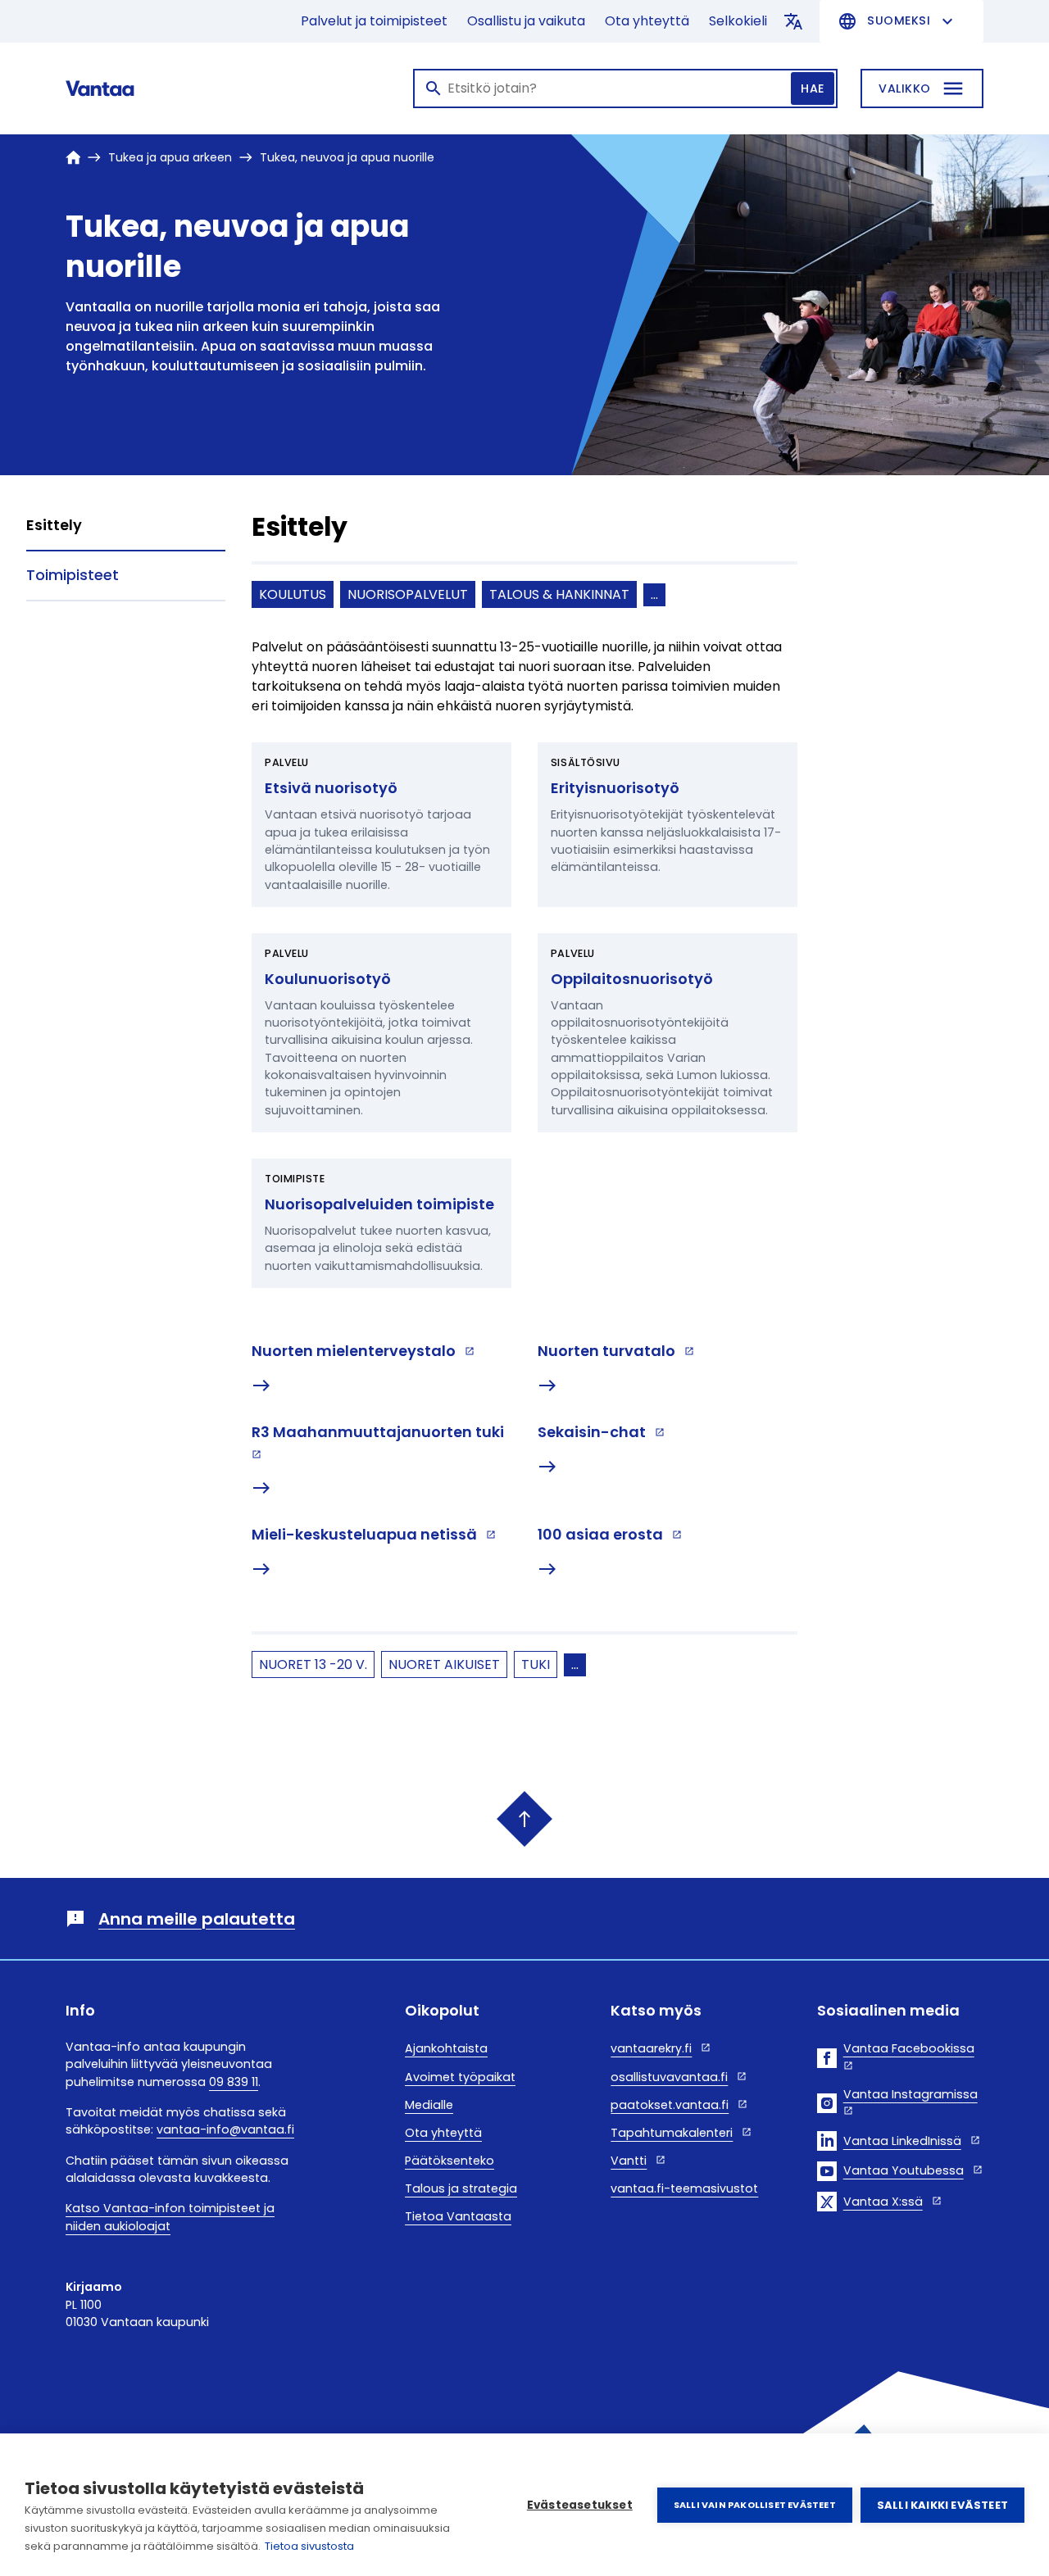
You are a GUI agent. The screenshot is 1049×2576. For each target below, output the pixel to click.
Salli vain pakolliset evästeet (755, 2505)
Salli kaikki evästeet (942, 2505)
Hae (813, 88)
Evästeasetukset (580, 2505)
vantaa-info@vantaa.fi (225, 2129)
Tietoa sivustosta (309, 2546)
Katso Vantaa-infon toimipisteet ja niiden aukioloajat (170, 2217)
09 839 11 (234, 2082)
